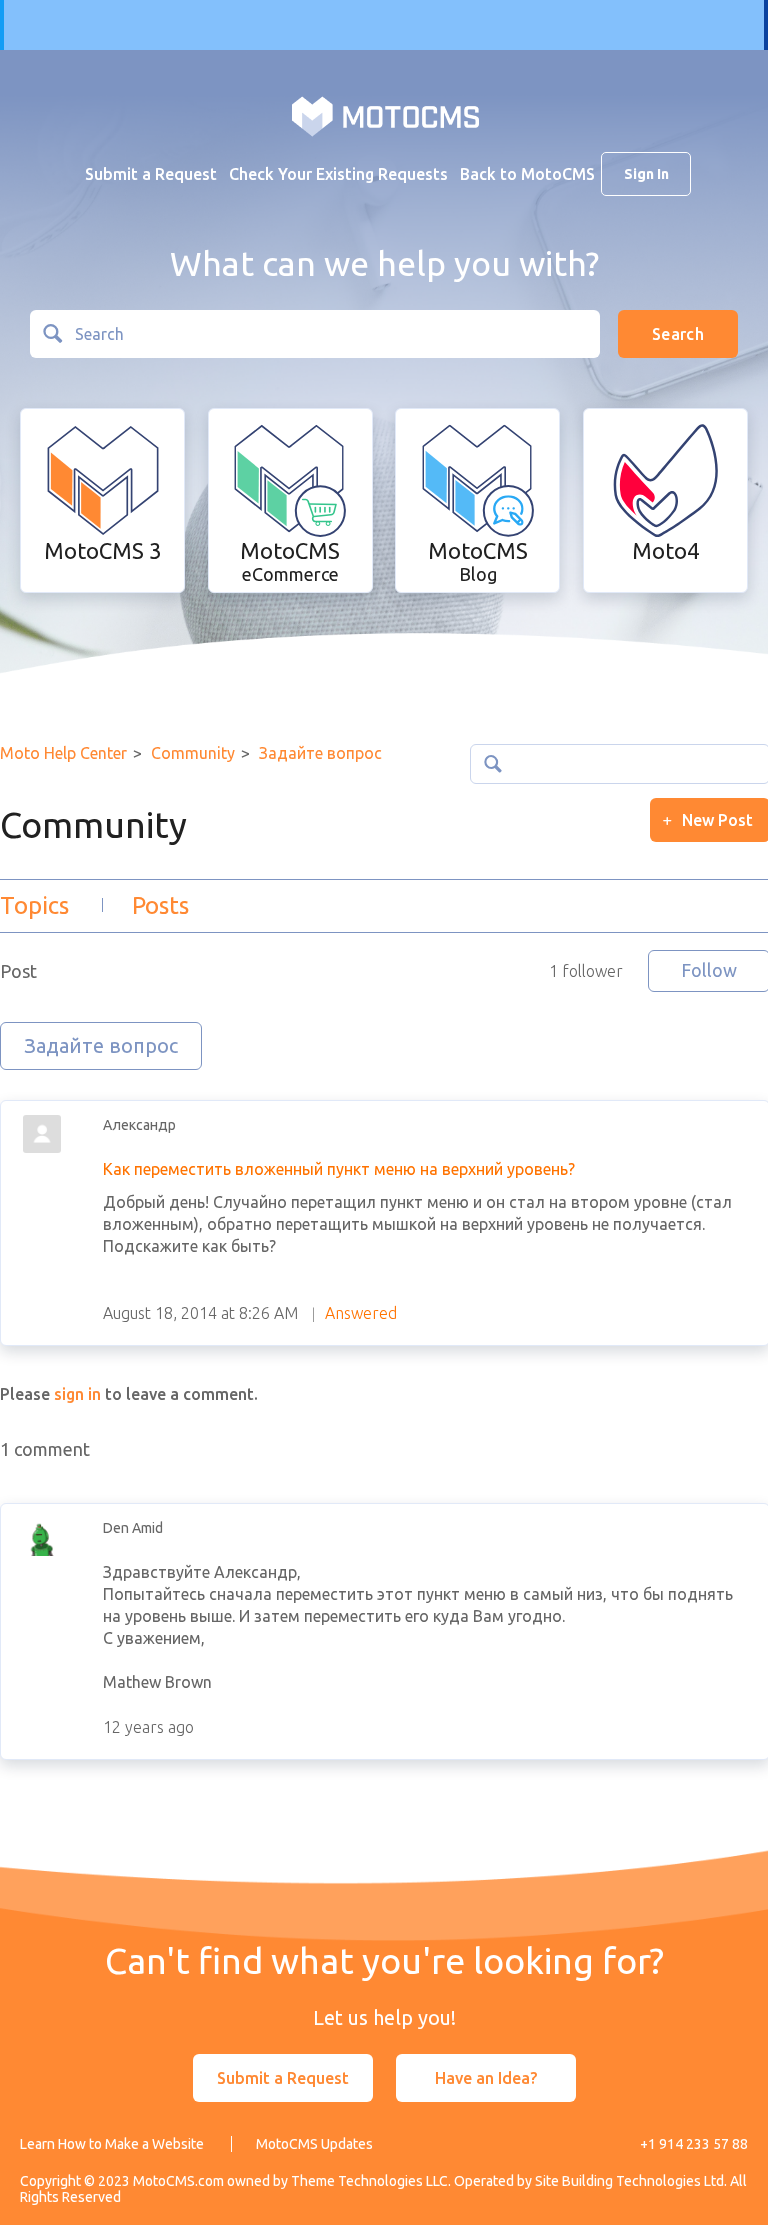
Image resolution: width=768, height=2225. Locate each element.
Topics (34, 905)
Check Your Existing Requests (338, 174)
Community (193, 753)
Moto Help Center (63, 753)
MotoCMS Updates (314, 2144)
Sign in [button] (646, 174)
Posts (160, 905)
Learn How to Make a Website (112, 2144)
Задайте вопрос (320, 753)
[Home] (385, 115)
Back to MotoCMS (527, 174)
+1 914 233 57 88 (694, 2144)
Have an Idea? (486, 2078)
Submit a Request (151, 174)
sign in (77, 1394)
